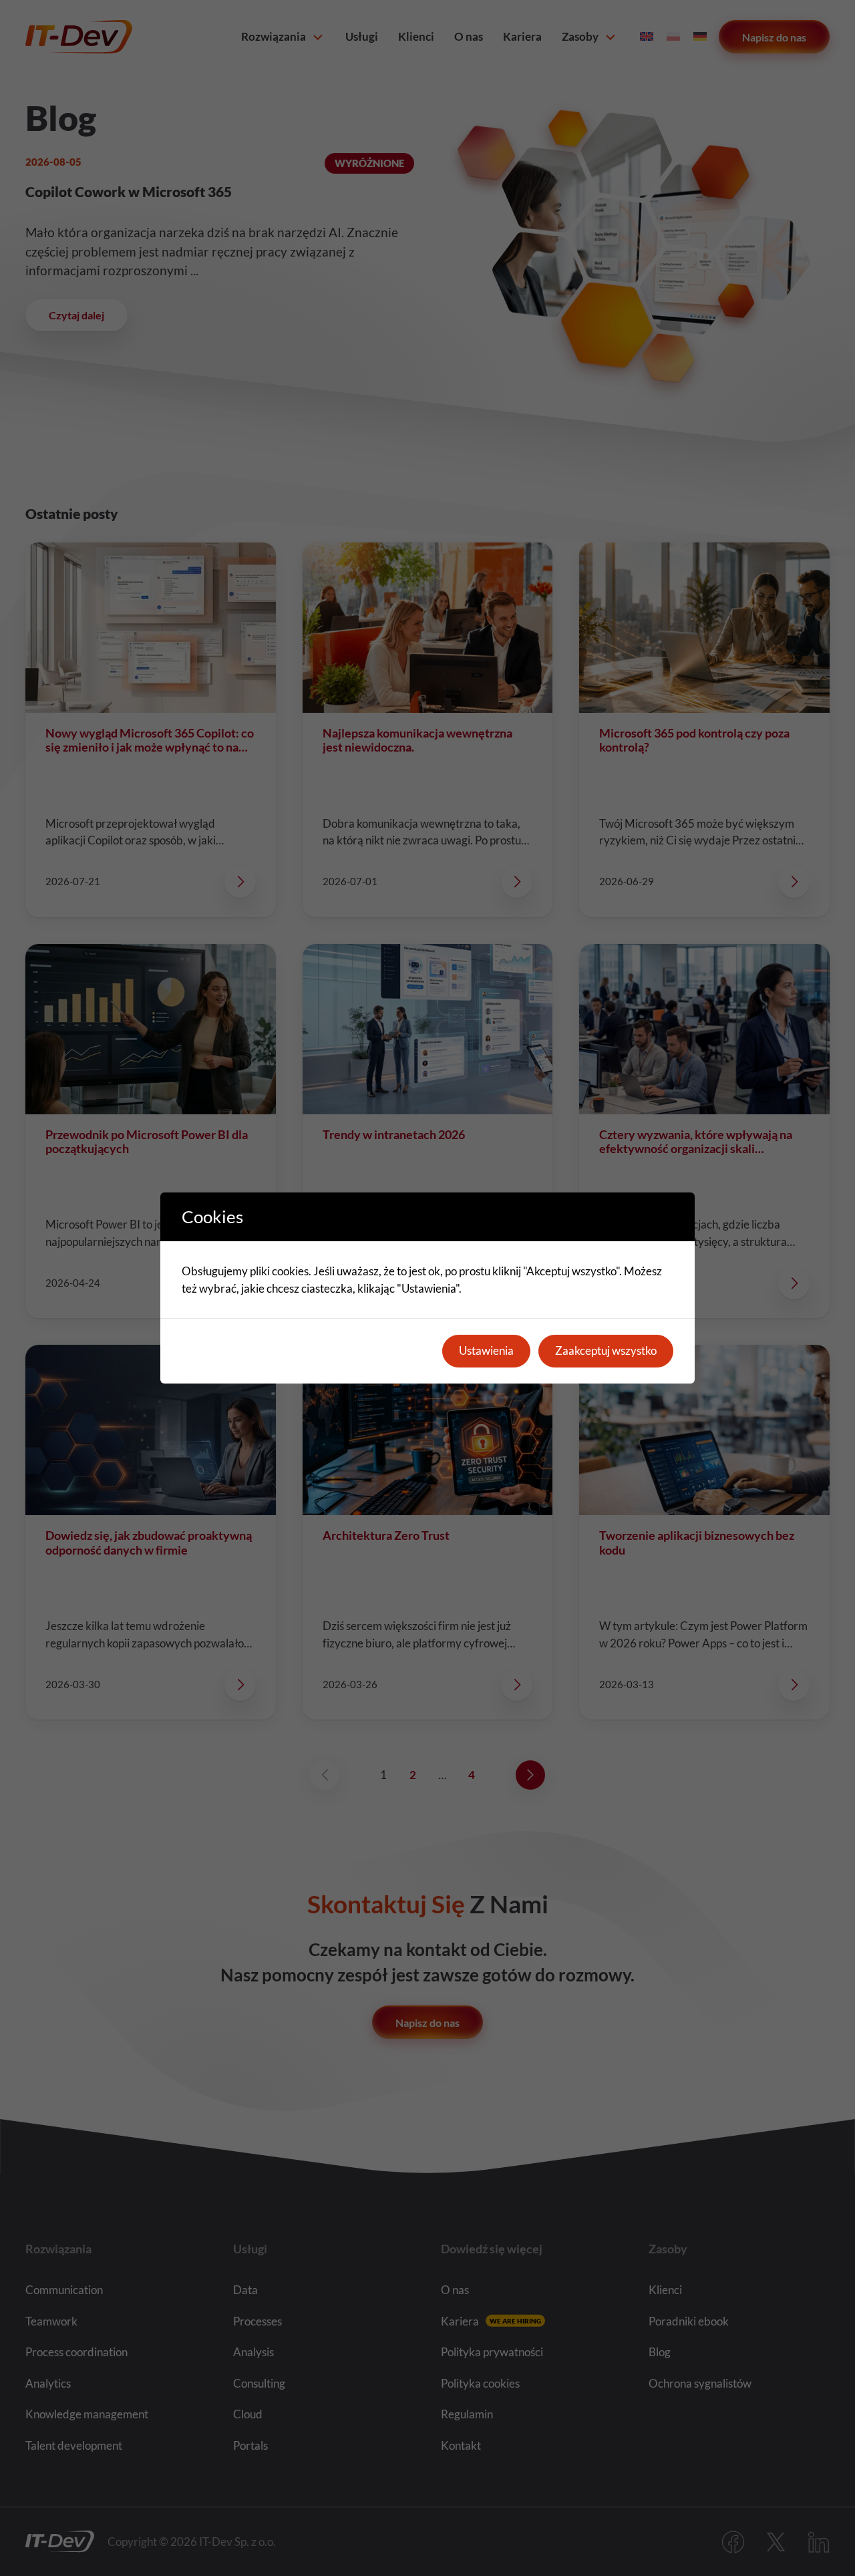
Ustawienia (486, 1350)
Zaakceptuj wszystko (606, 1350)
